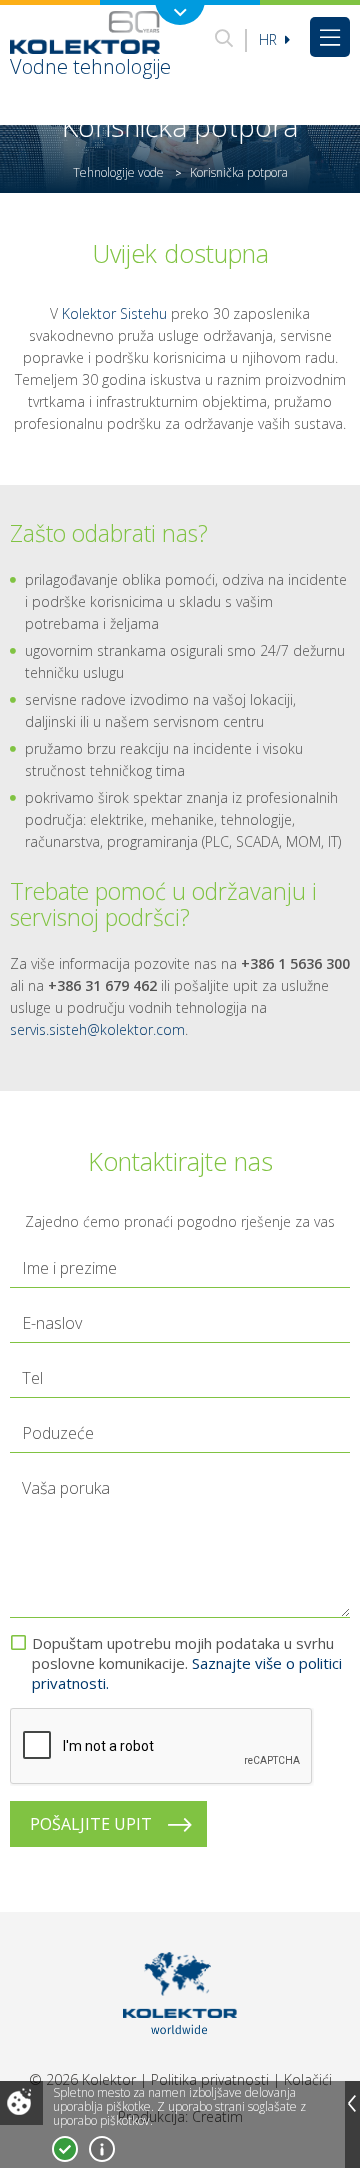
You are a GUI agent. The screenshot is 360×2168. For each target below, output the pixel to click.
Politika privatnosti (210, 2079)
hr (270, 39)
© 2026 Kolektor (82, 2079)
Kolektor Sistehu (114, 313)
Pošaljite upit (91, 1824)
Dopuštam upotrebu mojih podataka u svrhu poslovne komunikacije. (187, 1663)
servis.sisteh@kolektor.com (97, 1029)
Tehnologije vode (118, 172)
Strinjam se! (65, 2149)
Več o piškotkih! (102, 2149)
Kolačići (308, 2079)
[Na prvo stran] (180, 2059)
